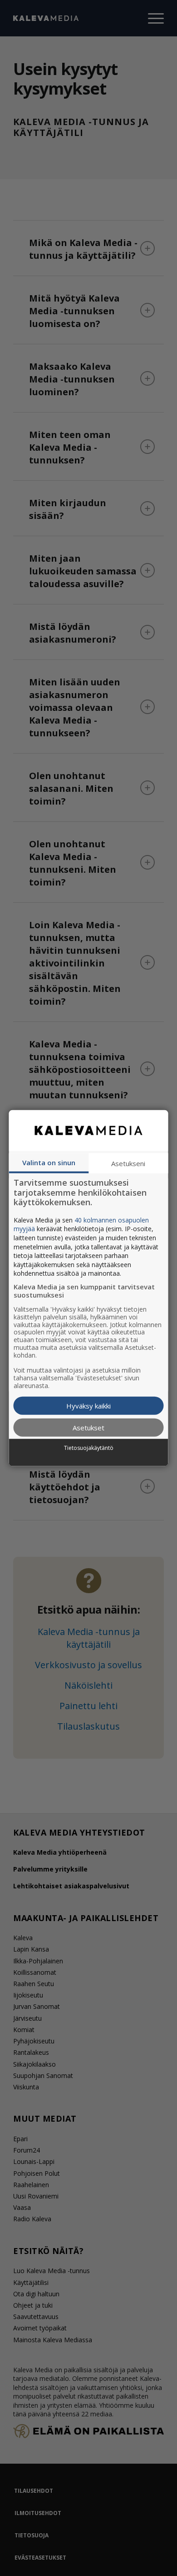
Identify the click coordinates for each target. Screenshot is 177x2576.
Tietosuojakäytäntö (89, 1448)
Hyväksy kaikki (88, 1405)
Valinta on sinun (49, 1162)
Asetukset (88, 1427)
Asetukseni (128, 1163)
